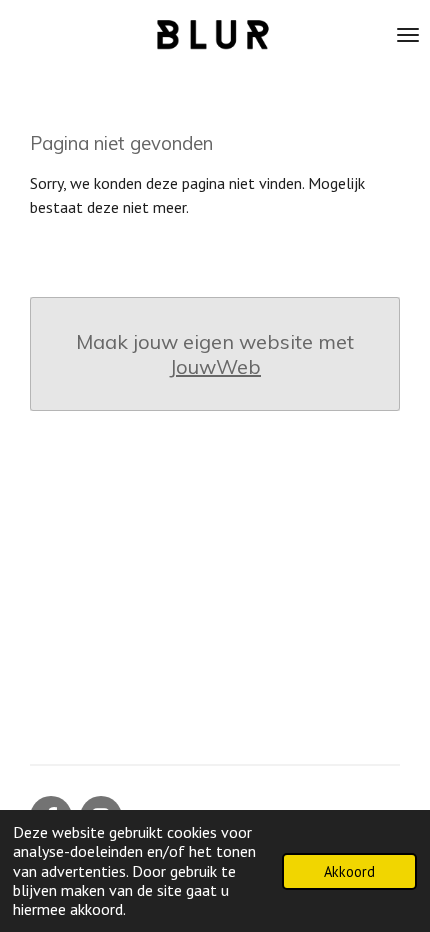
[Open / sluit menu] (408, 35)
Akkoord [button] (349, 871)
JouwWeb (215, 366)
